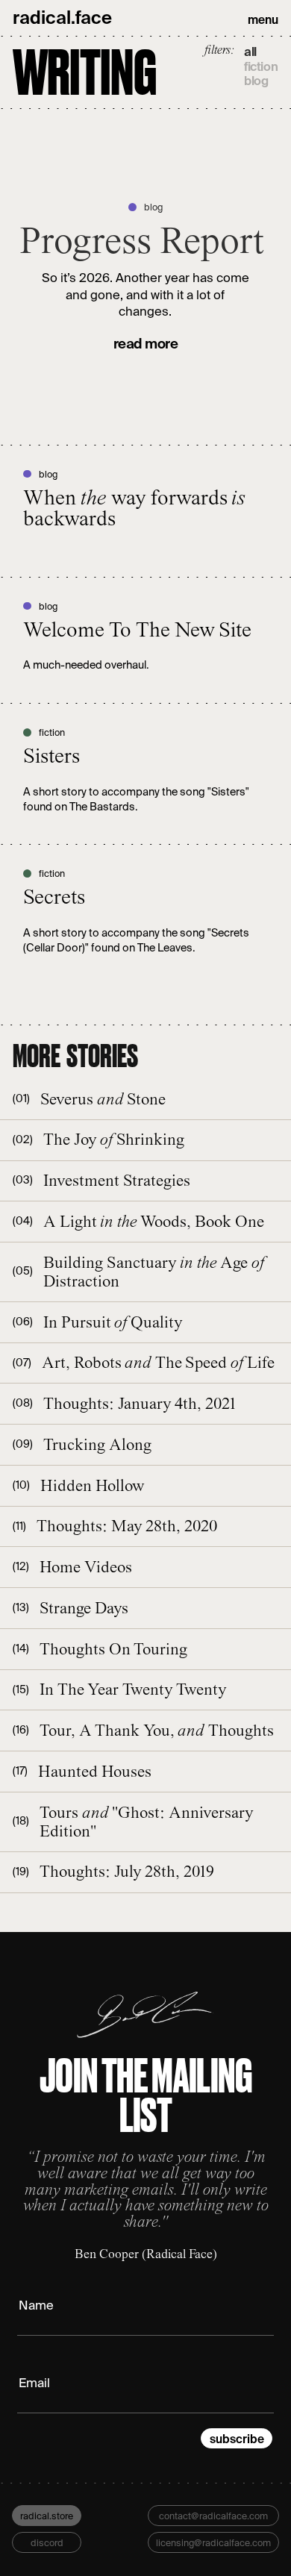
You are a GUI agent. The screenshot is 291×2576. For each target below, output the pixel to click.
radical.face (62, 18)
